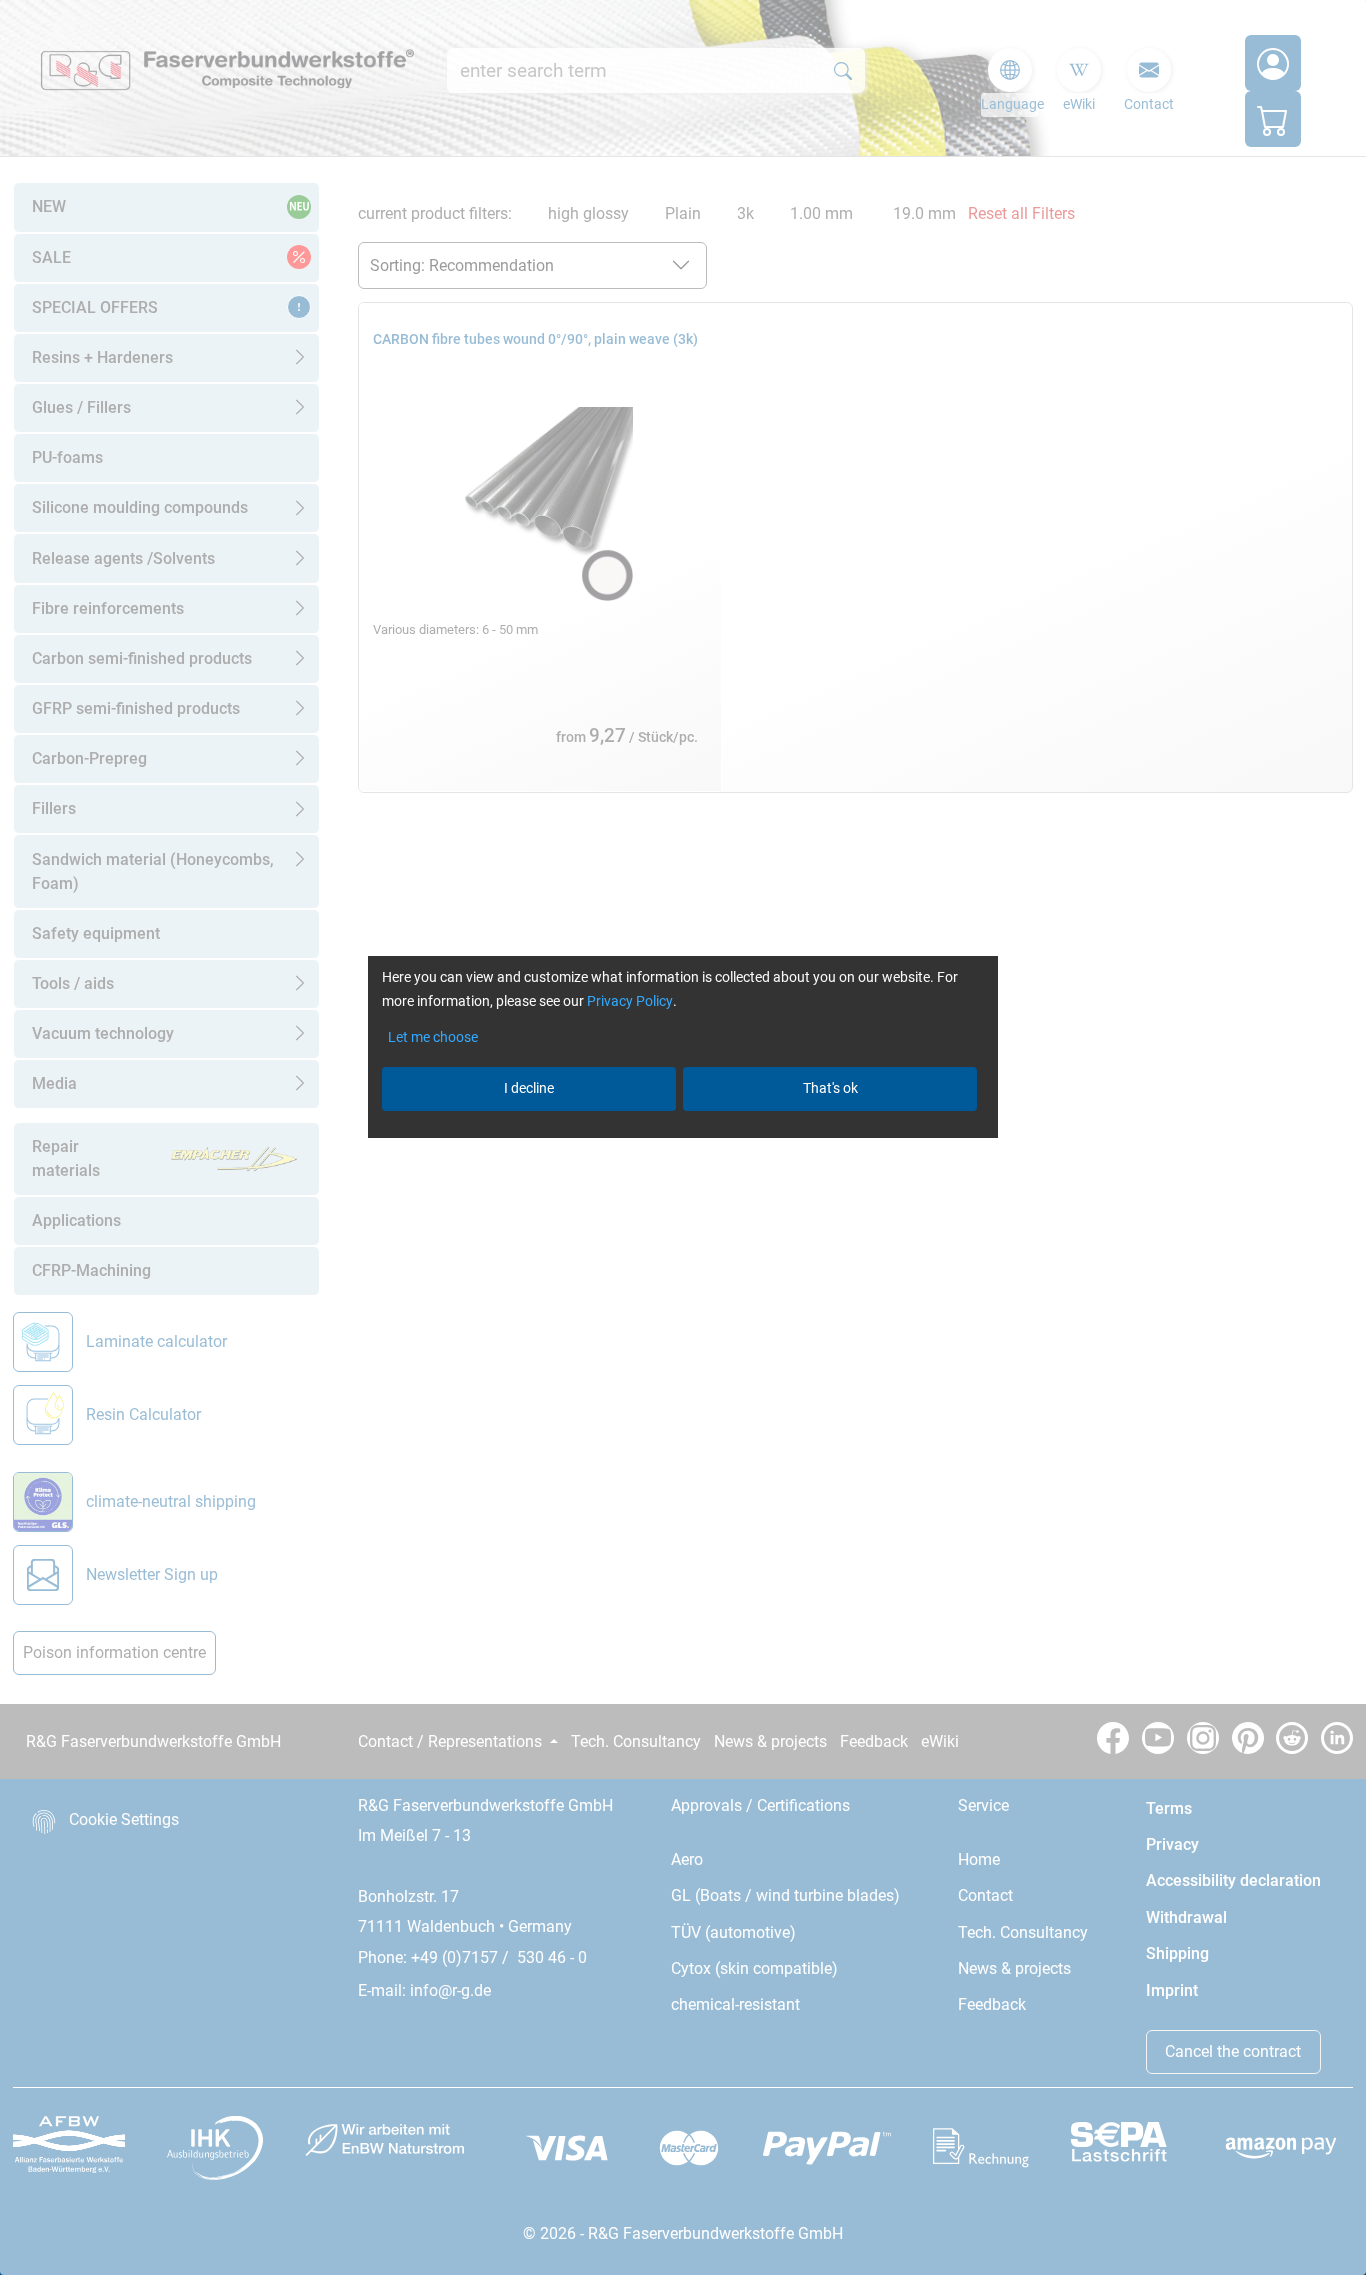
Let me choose (433, 1037)
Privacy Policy (630, 1001)
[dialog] (683, 1137)
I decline (529, 1088)
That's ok (830, 1088)
